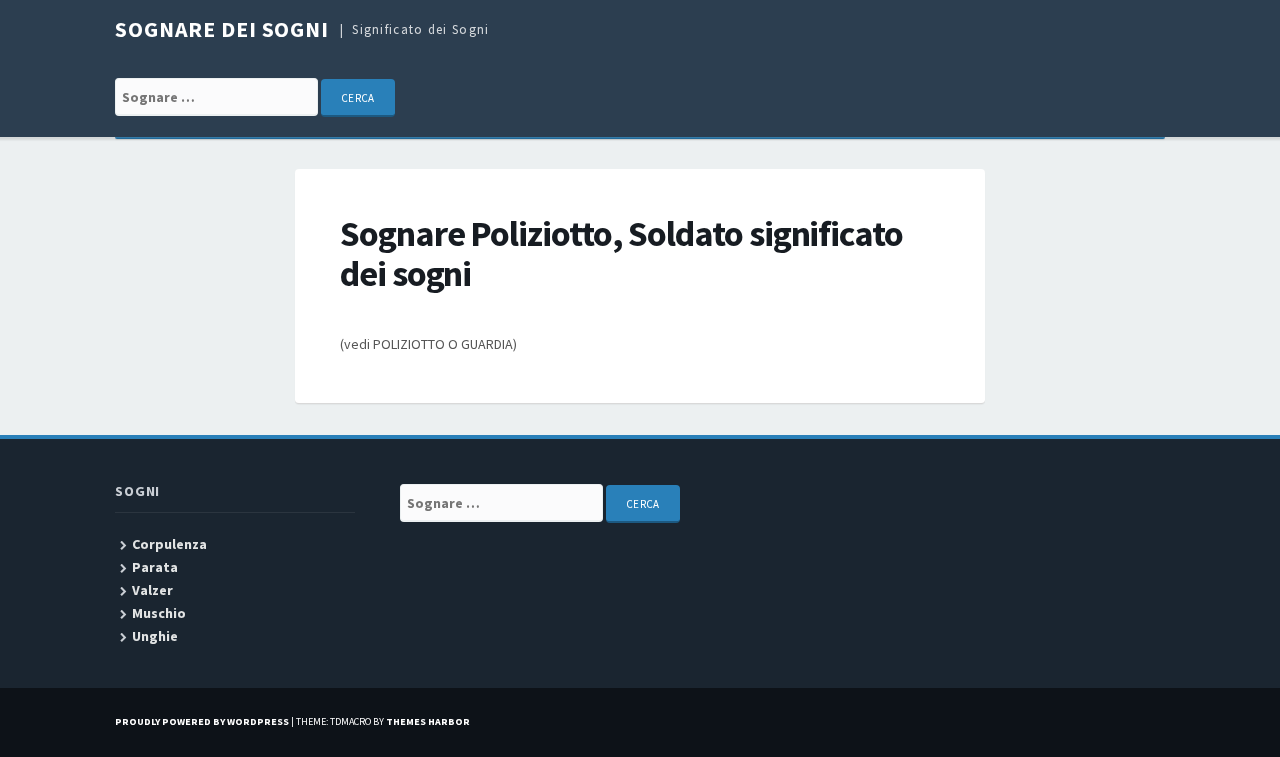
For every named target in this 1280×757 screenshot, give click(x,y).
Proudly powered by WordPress (202, 721)
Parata (155, 567)
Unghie (155, 636)
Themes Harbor (428, 721)
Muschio (159, 613)
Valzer (152, 590)
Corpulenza (169, 544)
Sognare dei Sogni (222, 29)
